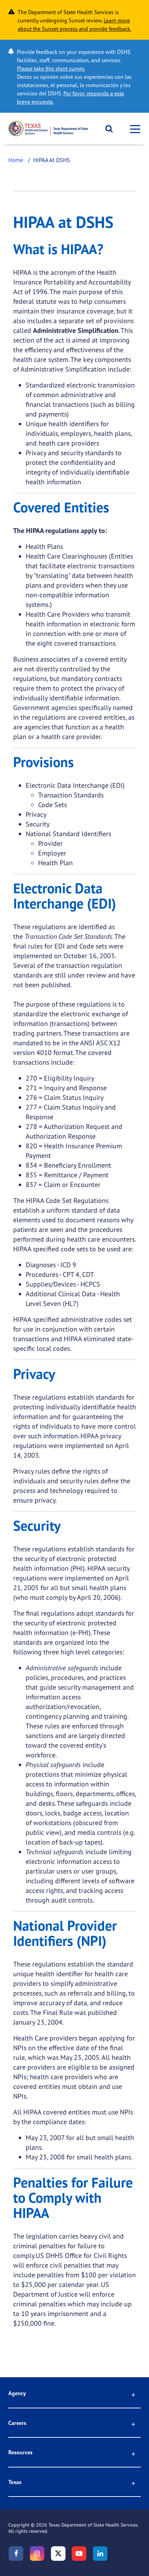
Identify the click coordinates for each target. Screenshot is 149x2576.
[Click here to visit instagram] (37, 2554)
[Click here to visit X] (58, 2554)
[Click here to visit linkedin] (100, 2554)
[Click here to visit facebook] (16, 2554)
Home (16, 160)
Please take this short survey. (51, 68)
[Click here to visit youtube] (79, 2554)
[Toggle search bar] (107, 129)
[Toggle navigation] (133, 129)
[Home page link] (48, 129)
